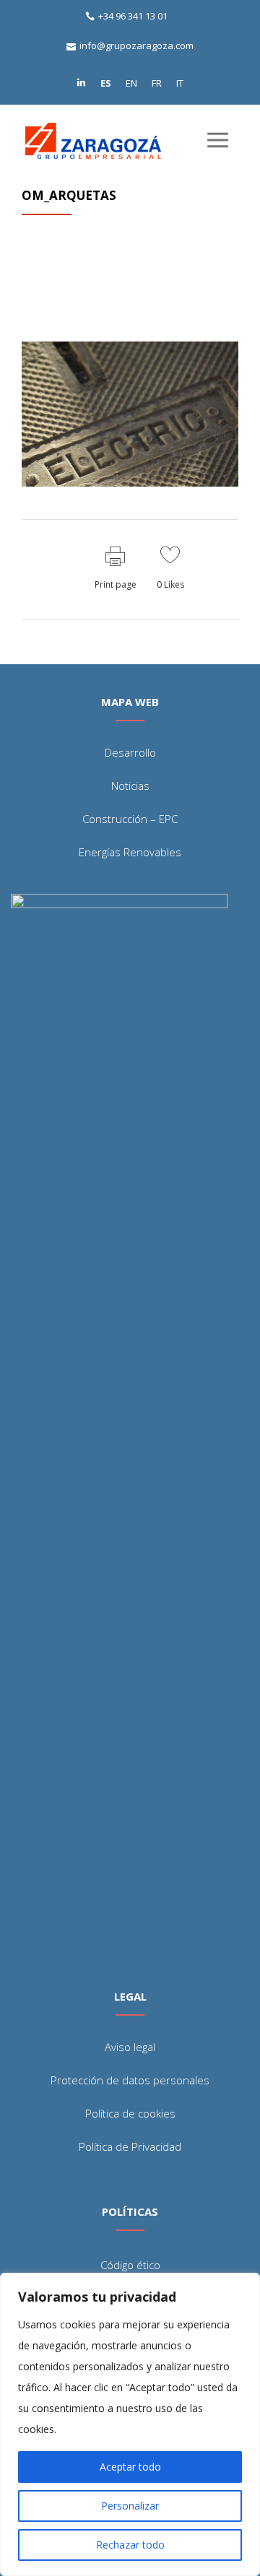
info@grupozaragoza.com (136, 45)
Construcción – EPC (130, 819)
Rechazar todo (130, 2545)
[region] (130, 2424)
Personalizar (130, 2506)
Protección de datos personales (130, 2080)
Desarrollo (130, 752)
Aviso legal (130, 2047)
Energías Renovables (130, 852)
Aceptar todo (130, 2467)
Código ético (130, 2265)
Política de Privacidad (130, 2146)
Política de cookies (130, 2113)
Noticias (130, 786)
